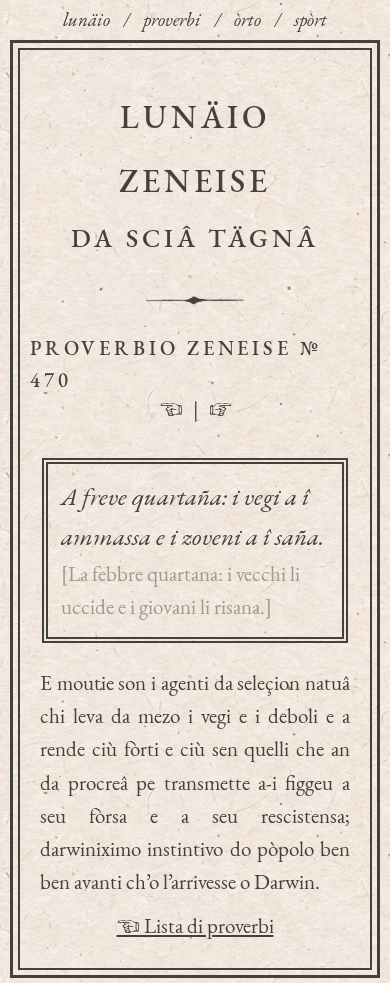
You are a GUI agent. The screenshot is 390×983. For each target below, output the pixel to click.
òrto (247, 19)
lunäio (86, 19)
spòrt (310, 19)
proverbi (172, 19)
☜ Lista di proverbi (195, 925)
